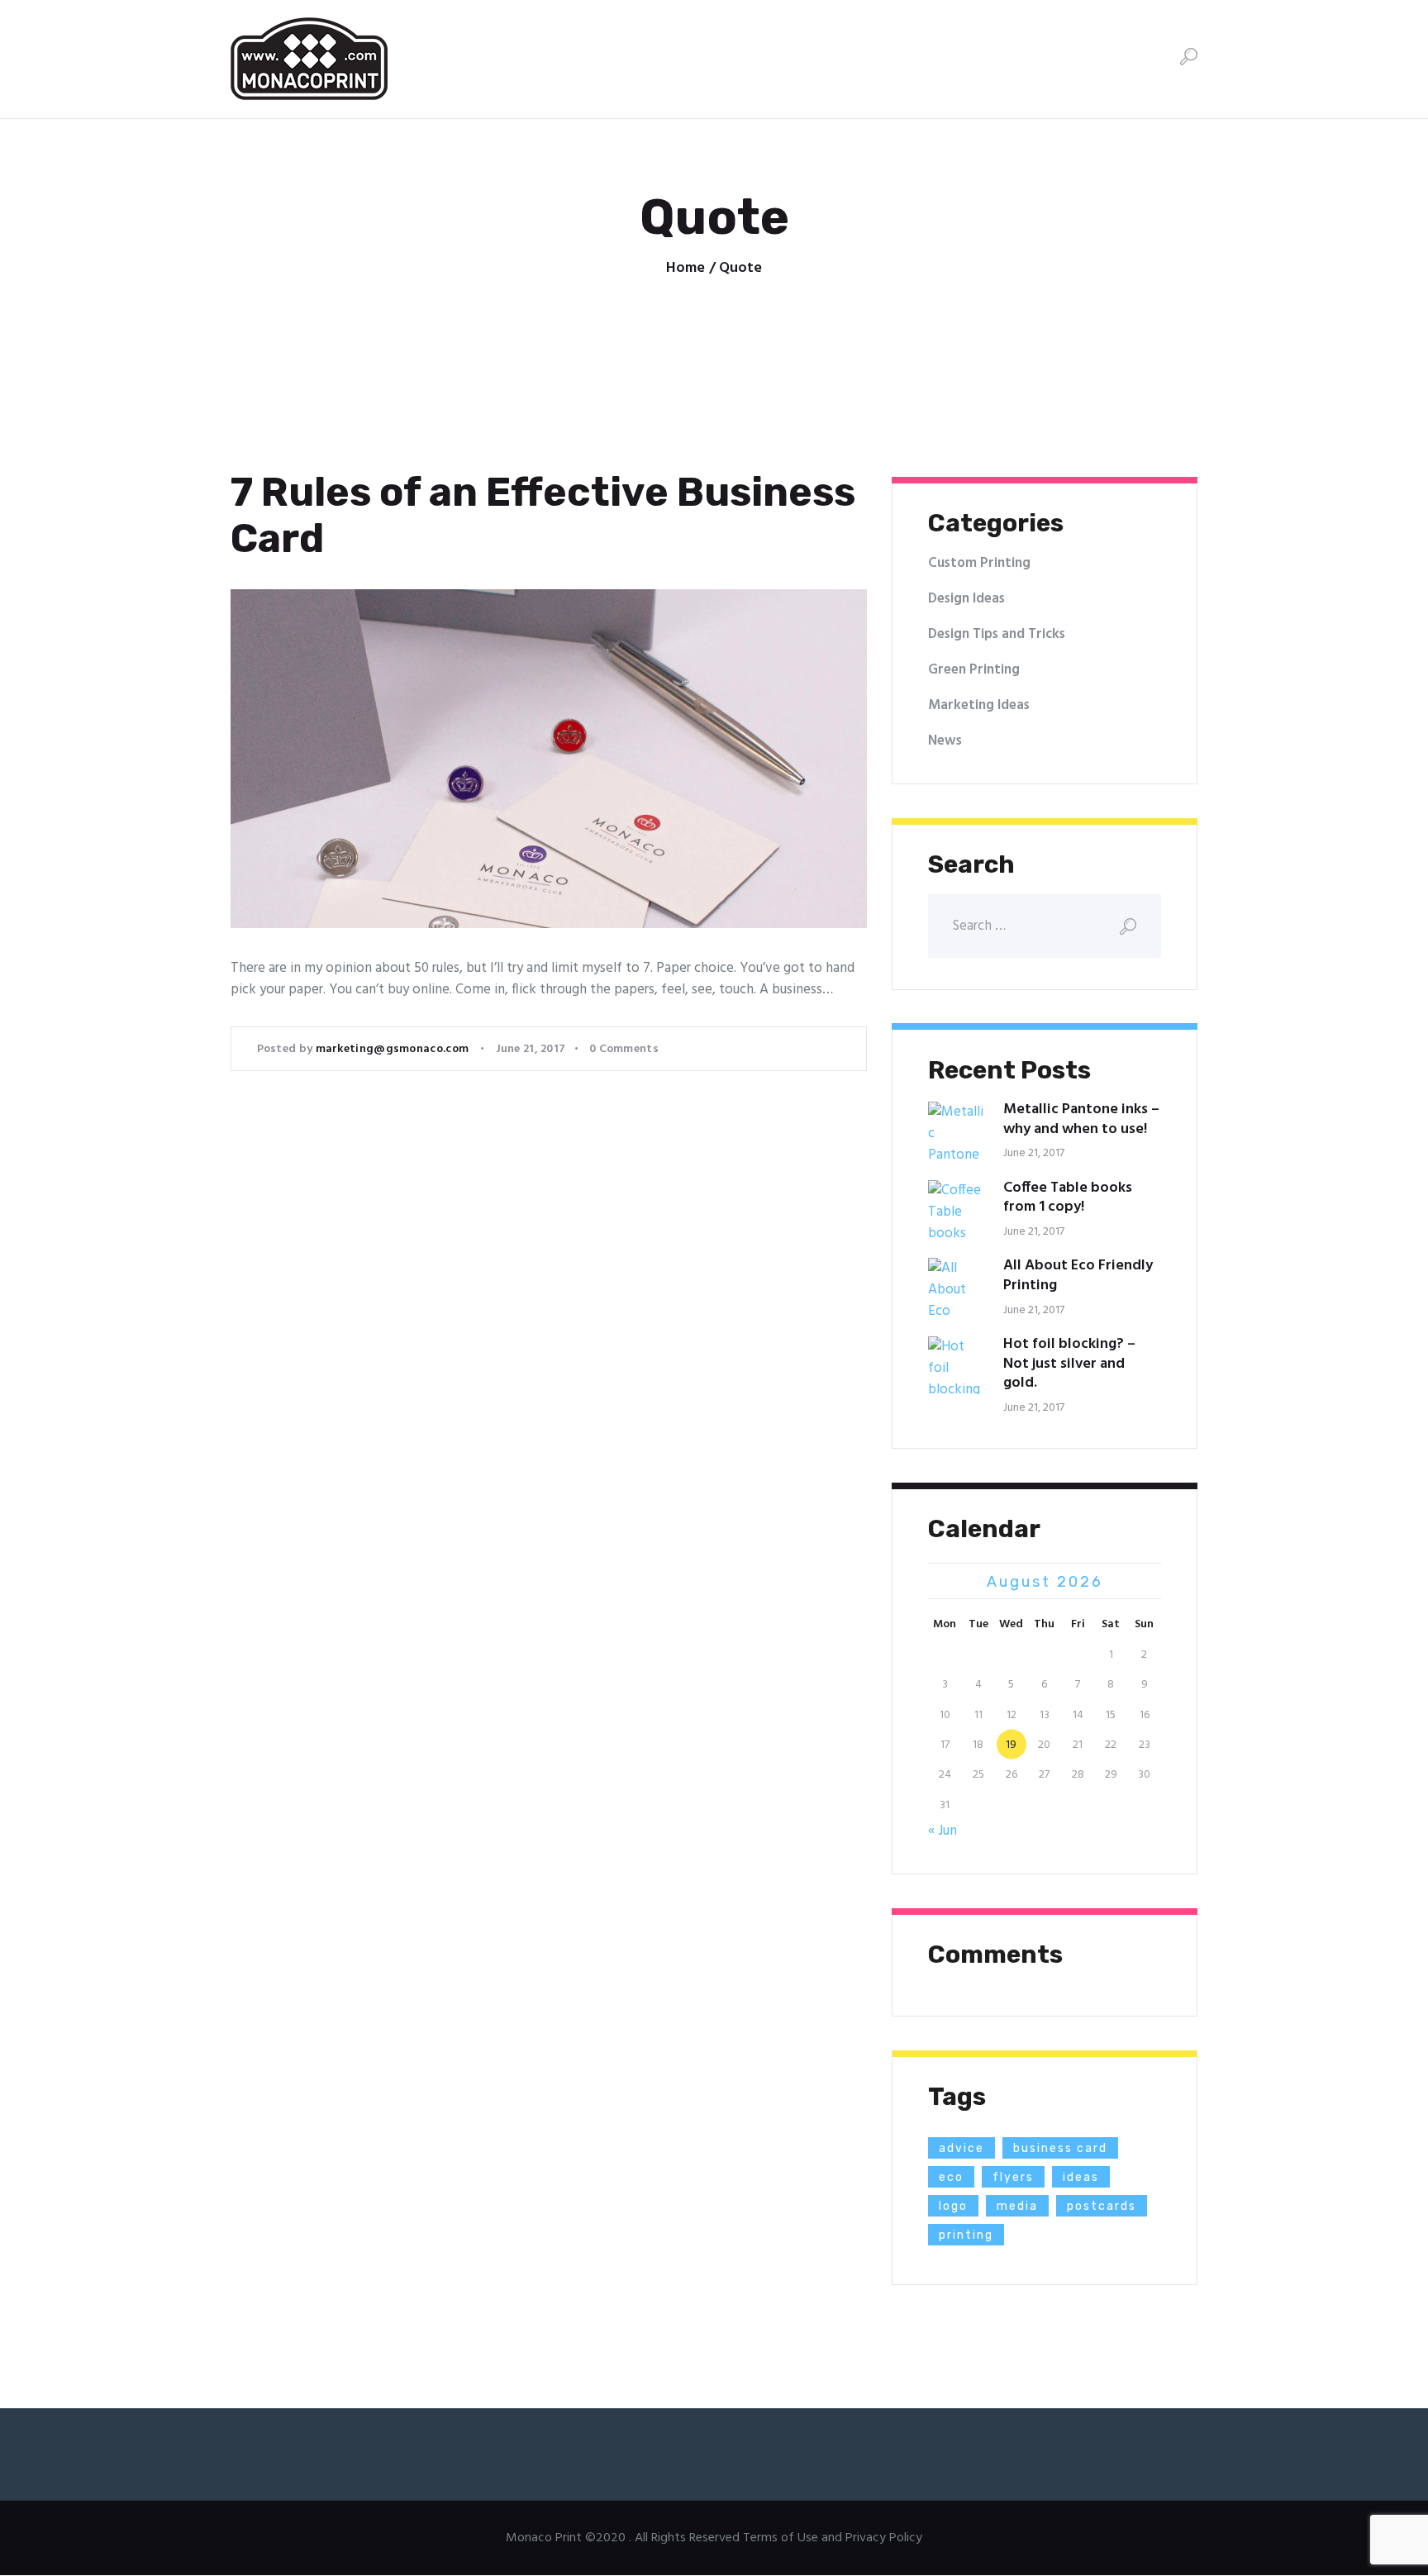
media (1017, 2206)
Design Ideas (966, 599)
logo (953, 2206)
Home (685, 269)
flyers (1013, 2177)
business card (1060, 2148)
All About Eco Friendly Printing (1078, 1276)
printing (966, 2235)
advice (962, 2148)
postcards (1102, 2206)
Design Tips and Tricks (997, 634)
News (945, 741)
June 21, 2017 (531, 1049)
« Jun (942, 1831)
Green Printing (974, 670)
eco (951, 2177)
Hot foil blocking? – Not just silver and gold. (1069, 1364)
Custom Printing (979, 563)
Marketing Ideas (979, 705)
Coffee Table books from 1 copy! (1068, 1198)
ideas (1081, 2177)
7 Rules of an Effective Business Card (543, 516)
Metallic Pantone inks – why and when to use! (1081, 1120)
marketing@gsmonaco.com (394, 1049)
